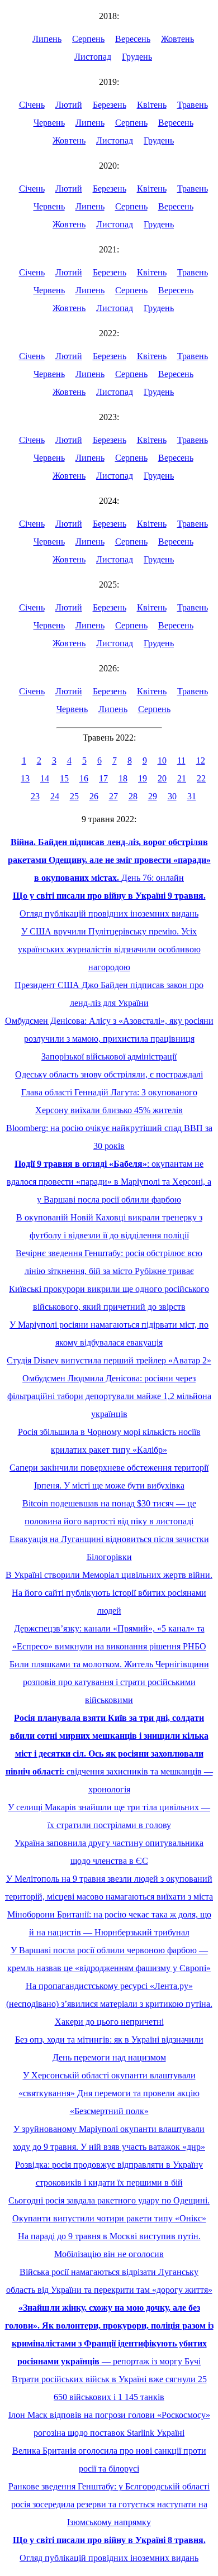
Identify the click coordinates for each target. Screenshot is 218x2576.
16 (84, 778)
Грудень (137, 57)
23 (35, 796)
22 (201, 778)
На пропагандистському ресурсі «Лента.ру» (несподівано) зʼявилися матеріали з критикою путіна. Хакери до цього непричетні (109, 2004)
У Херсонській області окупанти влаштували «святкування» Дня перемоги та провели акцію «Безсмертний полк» (109, 2093)
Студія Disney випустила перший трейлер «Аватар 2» (109, 1360)
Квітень (152, 105)
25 (74, 796)
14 (45, 778)
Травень (193, 105)
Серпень (88, 39)
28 (133, 796)
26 (94, 796)
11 (181, 760)
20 (162, 778)
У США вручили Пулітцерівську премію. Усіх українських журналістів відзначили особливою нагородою (109, 949)
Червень (49, 123)
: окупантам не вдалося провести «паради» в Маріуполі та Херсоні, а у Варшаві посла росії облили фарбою (109, 1182)
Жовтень (177, 39)
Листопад (93, 57)
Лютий (69, 105)
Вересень (133, 39)
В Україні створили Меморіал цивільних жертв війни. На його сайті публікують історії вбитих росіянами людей (109, 1593)
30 (172, 796)
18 (123, 778)
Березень (110, 105)
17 (103, 778)
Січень (32, 105)
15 (64, 778)
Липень (47, 39)
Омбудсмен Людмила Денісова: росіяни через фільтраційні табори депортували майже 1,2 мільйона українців (109, 1396)
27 (113, 796)
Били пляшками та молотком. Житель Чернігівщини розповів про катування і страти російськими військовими (109, 1682)
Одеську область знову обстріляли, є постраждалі (109, 1074)
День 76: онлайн (109, 860)
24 (55, 796)
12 (201, 760)
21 (182, 778)
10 (162, 760)
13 (25, 778)
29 (153, 796)
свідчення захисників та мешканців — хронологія (109, 1754)
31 (192, 796)
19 (143, 778)
